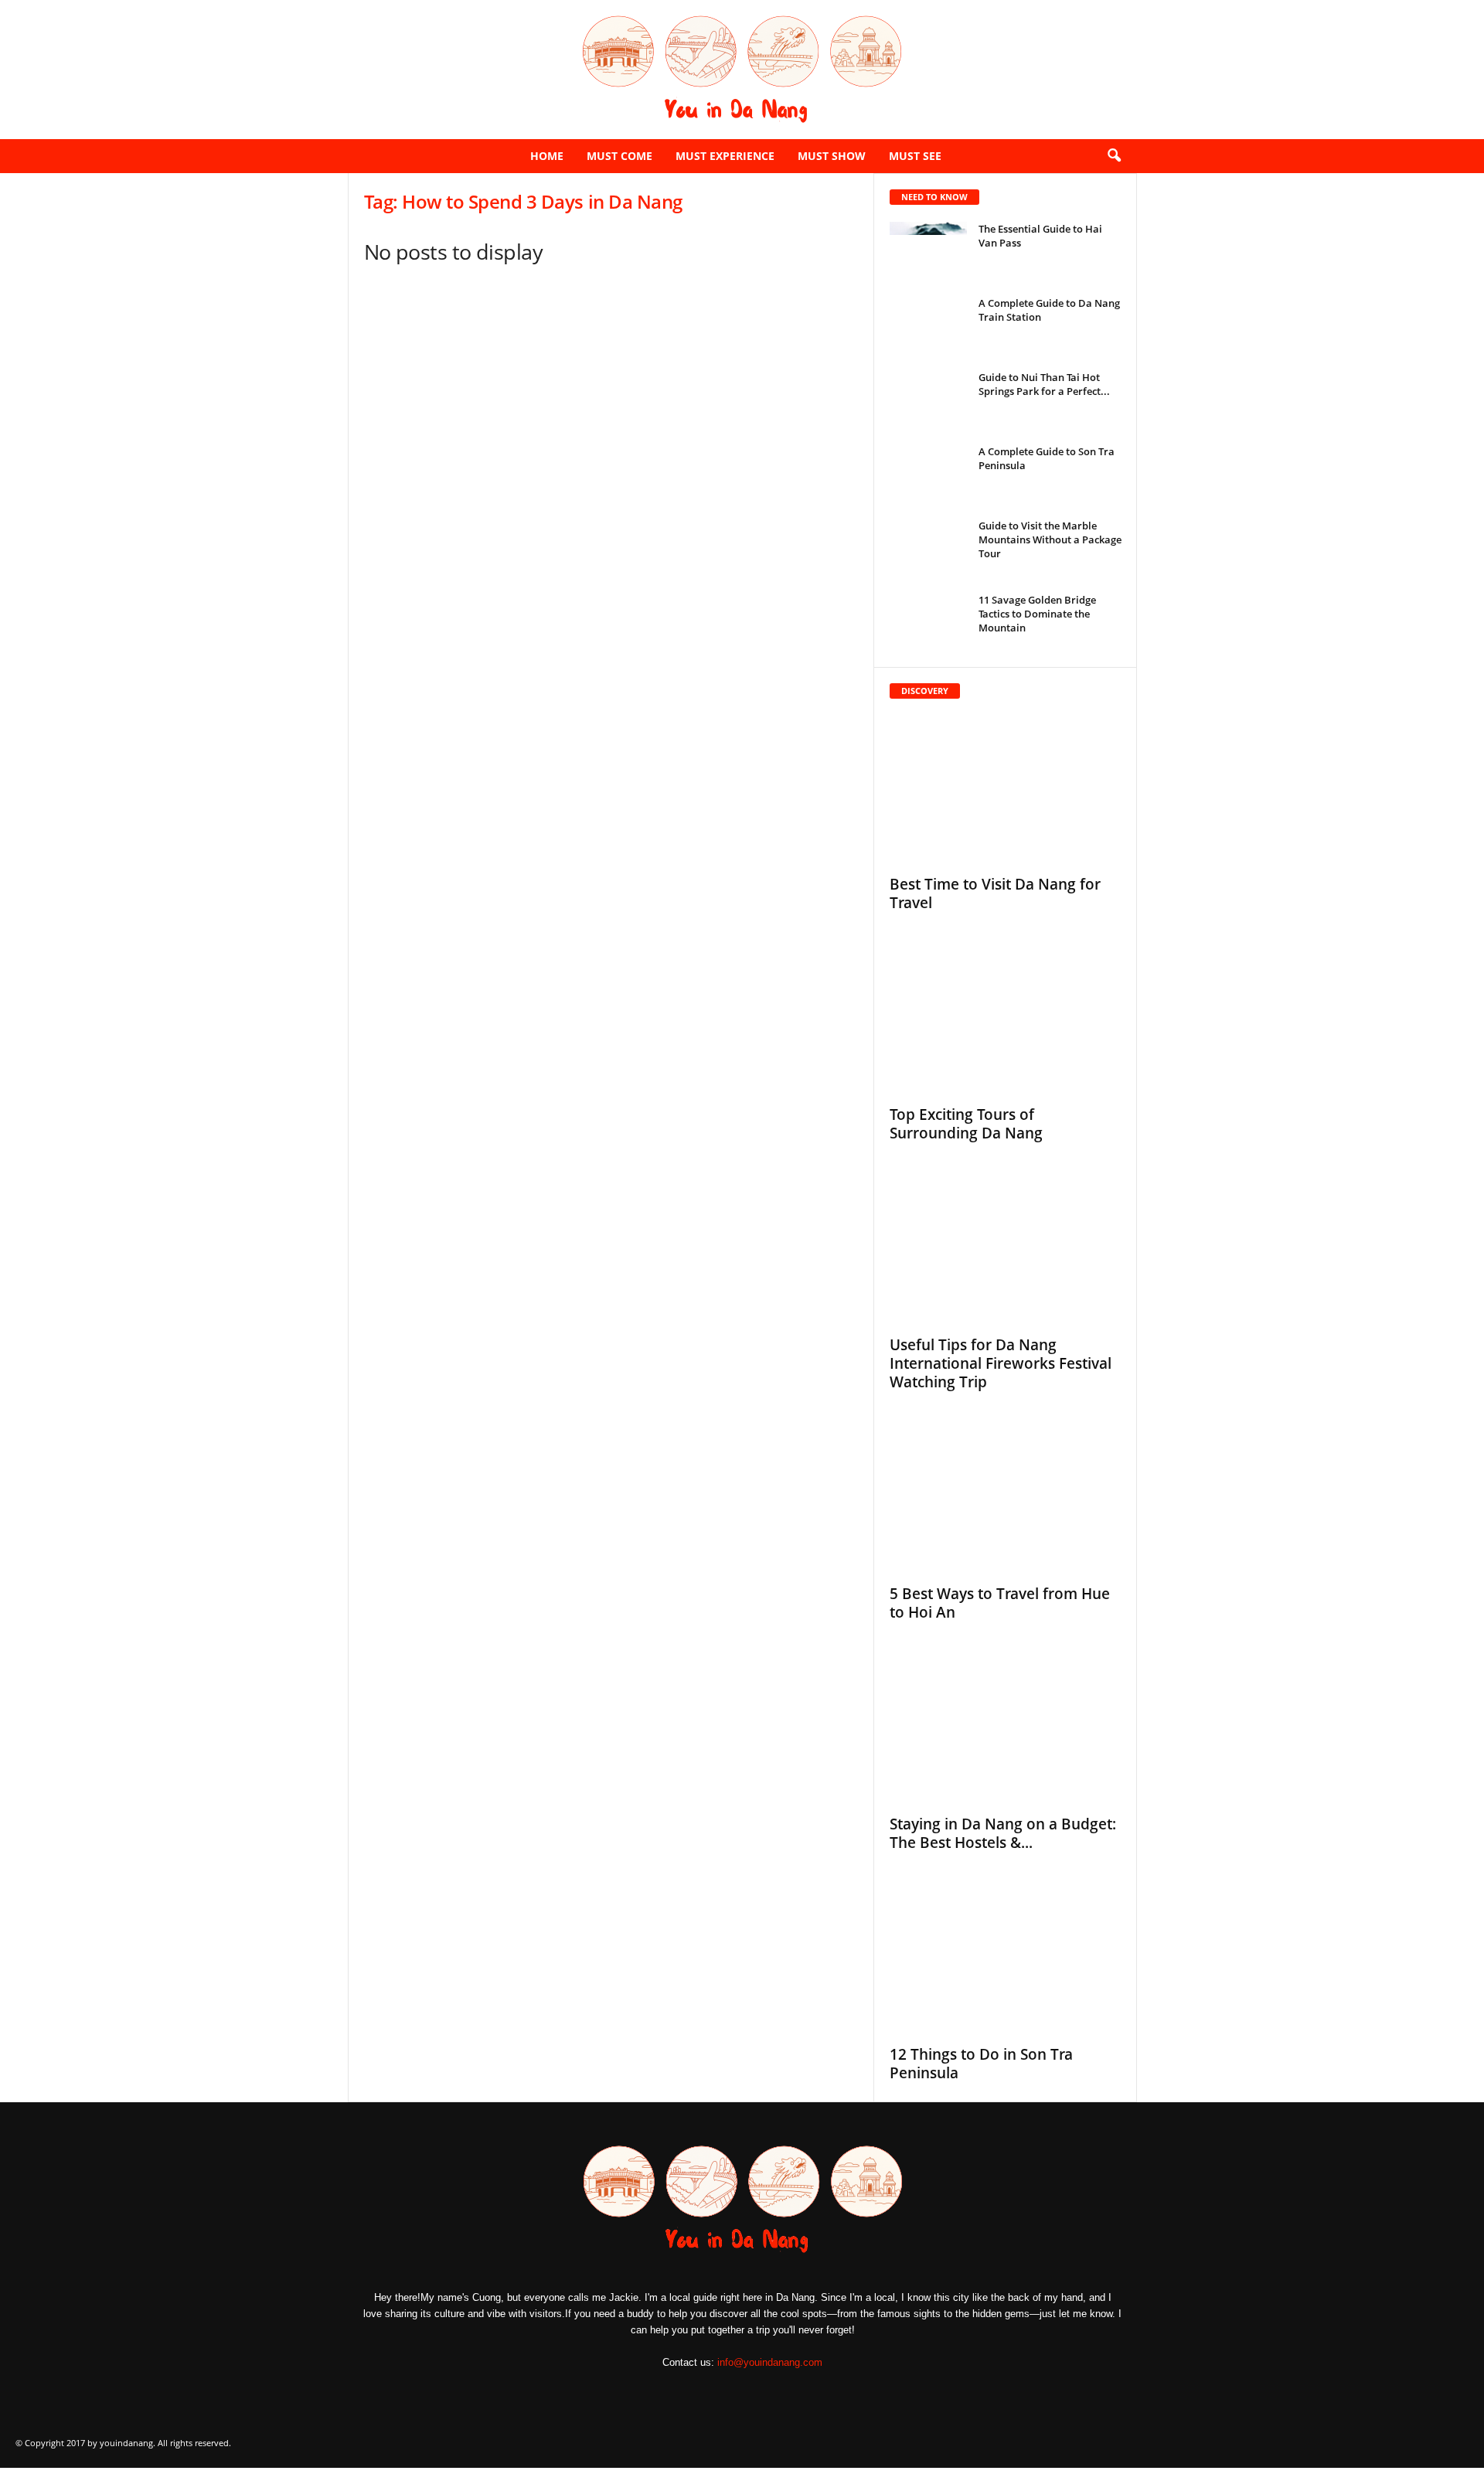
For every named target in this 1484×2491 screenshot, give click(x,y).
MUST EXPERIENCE (725, 156)
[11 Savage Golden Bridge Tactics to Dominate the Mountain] (928, 622)
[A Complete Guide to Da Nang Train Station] (928, 325)
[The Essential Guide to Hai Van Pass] (928, 251)
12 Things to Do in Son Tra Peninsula (981, 2064)
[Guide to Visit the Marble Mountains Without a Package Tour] (928, 548)
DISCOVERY (925, 691)
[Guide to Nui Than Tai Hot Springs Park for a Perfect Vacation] (928, 399)
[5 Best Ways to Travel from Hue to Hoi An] (1006, 1500)
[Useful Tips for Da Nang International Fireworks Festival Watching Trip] (1006, 1251)
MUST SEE (915, 156)
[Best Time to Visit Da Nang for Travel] (1006, 791)
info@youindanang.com (770, 2362)
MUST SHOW (832, 156)
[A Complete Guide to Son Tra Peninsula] (928, 473)
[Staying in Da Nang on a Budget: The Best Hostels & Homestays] (1006, 1730)
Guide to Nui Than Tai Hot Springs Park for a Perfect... (1044, 384)
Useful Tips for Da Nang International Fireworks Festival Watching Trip (1001, 1363)
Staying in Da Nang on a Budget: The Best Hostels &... (1003, 1833)
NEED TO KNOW (934, 197)
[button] (1114, 156)
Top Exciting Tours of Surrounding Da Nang (966, 1124)
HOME (547, 156)
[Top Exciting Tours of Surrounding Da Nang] (1006, 1021)
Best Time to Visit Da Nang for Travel (995, 893)
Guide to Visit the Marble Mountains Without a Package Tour (1050, 539)
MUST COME (619, 156)
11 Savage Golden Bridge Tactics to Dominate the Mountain (1037, 614)
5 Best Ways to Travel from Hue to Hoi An (1000, 1603)
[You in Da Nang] (742, 70)
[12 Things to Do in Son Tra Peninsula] (1006, 1961)
